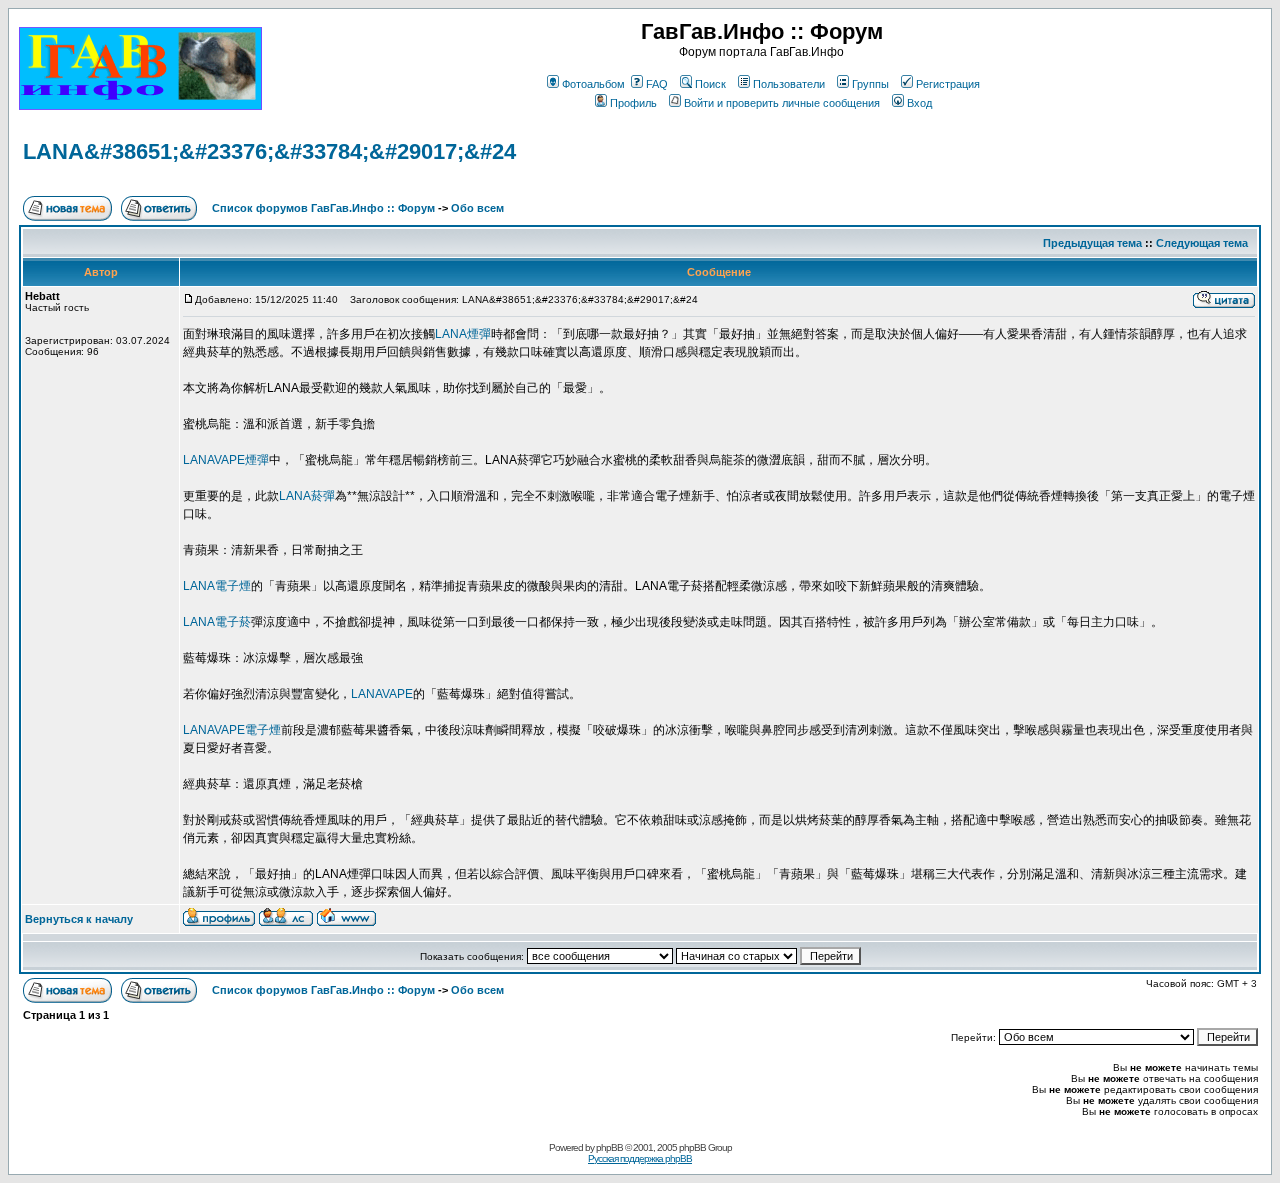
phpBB (609, 1147)
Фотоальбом (593, 84)
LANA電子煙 (217, 586)
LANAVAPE (382, 694)
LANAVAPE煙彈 (226, 460)
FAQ (657, 84)
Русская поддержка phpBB (640, 1158)
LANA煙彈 (463, 334)
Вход (919, 103)
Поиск (710, 84)
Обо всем (477, 208)
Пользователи (789, 84)
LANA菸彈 (307, 496)
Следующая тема (1202, 243)
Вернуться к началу (79, 919)
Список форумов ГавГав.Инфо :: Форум (323, 208)
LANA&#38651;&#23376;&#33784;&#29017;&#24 (269, 151)
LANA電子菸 (217, 622)
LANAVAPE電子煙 (232, 730)
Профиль (633, 103)
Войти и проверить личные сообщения (782, 103)
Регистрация (948, 84)
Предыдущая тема (1092, 243)
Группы (870, 84)
